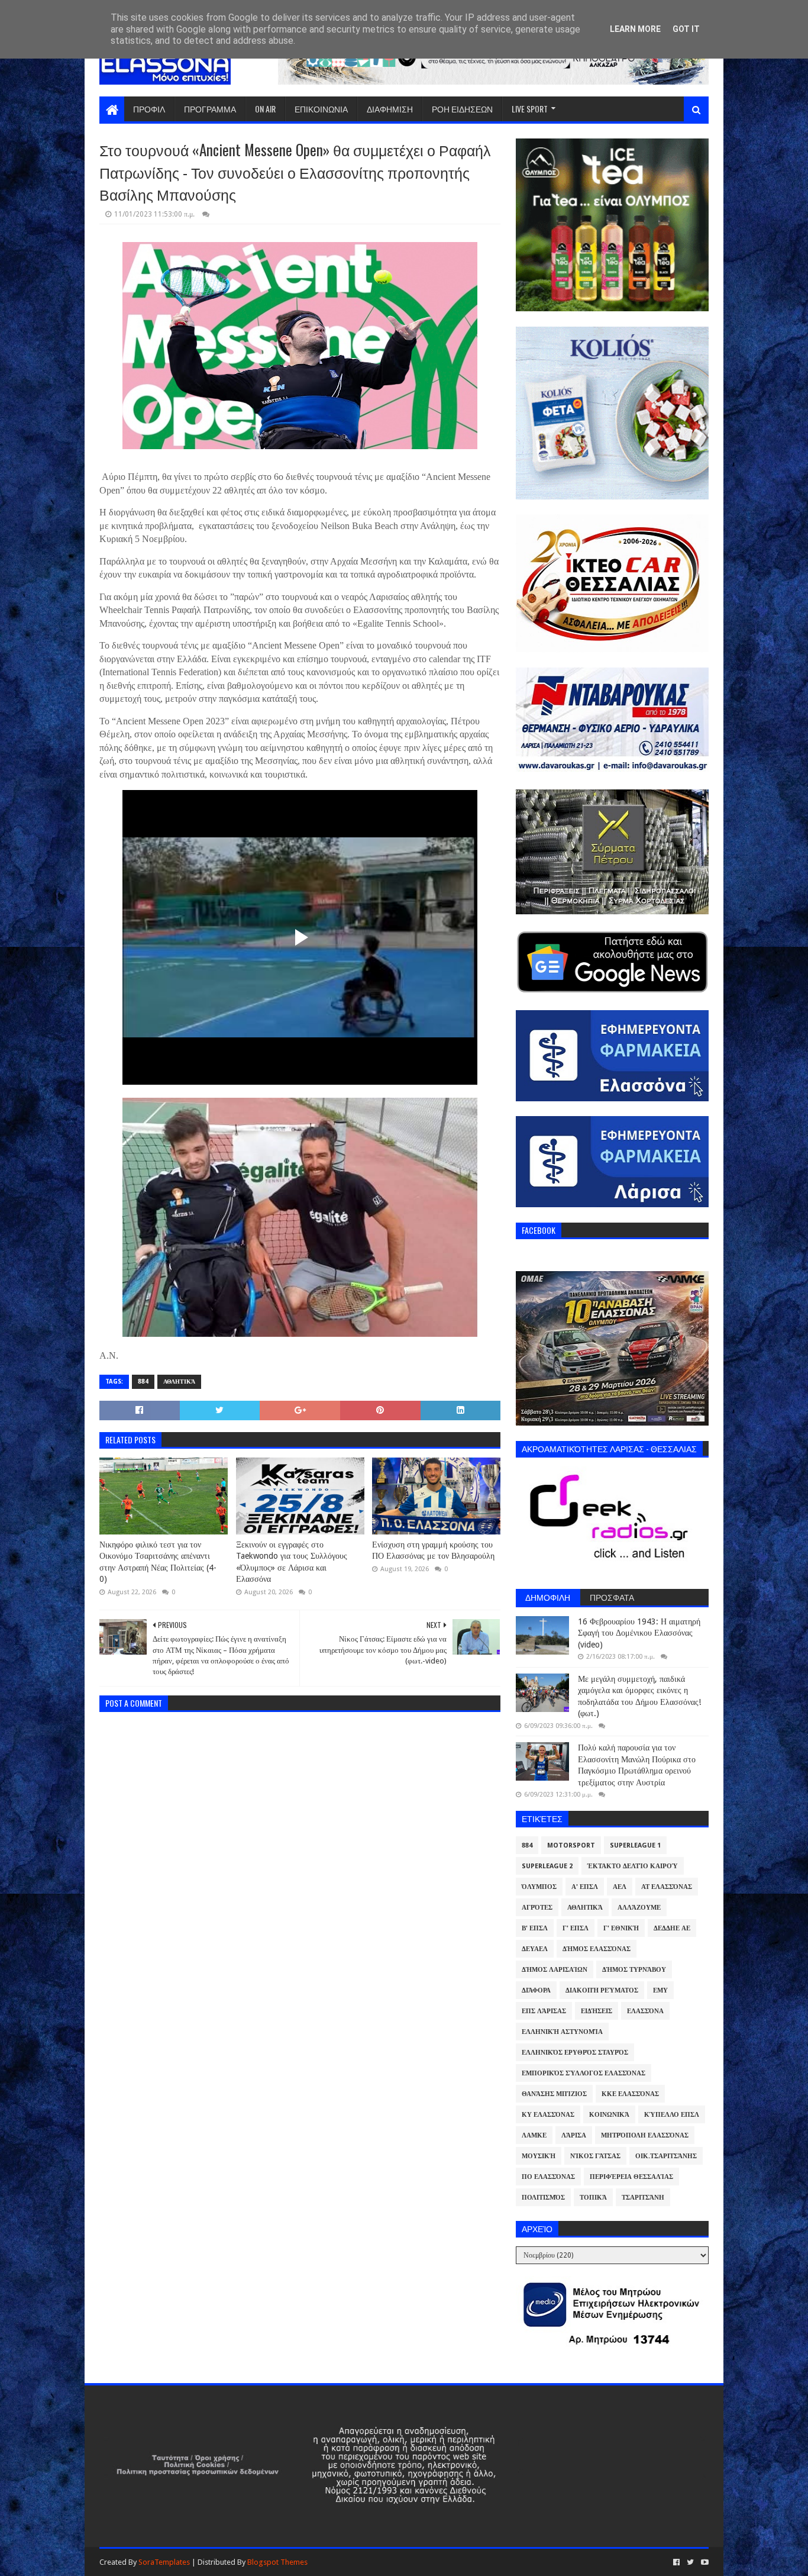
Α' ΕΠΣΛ (585, 1887)
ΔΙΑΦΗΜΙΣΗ (390, 109)
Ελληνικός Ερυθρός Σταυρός (575, 2053)
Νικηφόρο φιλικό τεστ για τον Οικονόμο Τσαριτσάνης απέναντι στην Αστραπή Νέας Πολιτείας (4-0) (158, 1562)
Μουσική (539, 2156)
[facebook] (676, 2562)
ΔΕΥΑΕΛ (535, 1949)
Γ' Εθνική (621, 1928)
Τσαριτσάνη (643, 2198)
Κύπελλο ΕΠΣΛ (672, 2115)
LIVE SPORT (530, 109)
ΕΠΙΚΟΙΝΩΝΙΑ (321, 109)
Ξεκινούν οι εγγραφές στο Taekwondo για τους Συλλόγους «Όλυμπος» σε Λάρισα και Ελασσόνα (292, 1562)
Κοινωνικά (609, 2115)
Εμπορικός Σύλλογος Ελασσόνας (584, 2073)
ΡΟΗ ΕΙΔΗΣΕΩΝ (462, 109)
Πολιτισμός (543, 2198)
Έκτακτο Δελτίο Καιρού (633, 1866)
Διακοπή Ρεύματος (602, 1990)
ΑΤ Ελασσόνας (667, 1887)
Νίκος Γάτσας (595, 2156)
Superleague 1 (635, 1845)
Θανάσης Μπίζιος (554, 2094)
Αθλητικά (179, 1382)
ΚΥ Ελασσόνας (548, 2115)
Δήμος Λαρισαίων (555, 1970)
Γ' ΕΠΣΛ (576, 1928)
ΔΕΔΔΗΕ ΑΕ (672, 1928)
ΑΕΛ (620, 1887)
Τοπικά (593, 2198)
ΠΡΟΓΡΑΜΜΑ (210, 109)
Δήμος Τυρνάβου (634, 1970)
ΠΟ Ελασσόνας (548, 2177)
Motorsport (571, 1845)
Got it (686, 29)
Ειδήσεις (597, 2011)
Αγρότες (537, 1908)
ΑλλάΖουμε (639, 1908)
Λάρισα (574, 2135)
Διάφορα (536, 1990)
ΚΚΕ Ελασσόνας (630, 2094)
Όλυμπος (539, 1887)
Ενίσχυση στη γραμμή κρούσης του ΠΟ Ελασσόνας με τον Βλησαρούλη (433, 1550)
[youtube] (704, 2562)
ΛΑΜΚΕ (534, 2135)
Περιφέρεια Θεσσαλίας (631, 2177)
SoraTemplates (164, 2562)
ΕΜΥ (660, 1990)
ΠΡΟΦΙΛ (149, 109)
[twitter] (690, 2562)
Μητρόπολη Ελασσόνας (645, 2135)
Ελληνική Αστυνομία (562, 2032)
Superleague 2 (547, 1866)
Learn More (635, 29)
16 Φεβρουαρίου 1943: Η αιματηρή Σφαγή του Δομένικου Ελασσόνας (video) (639, 1633)
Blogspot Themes (277, 2562)
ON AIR (265, 109)
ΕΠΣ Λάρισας (544, 2011)
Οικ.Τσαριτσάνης (666, 2156)
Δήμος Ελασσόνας (597, 1949)
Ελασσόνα (645, 2011)
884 (143, 1382)
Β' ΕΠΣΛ (535, 1928)
